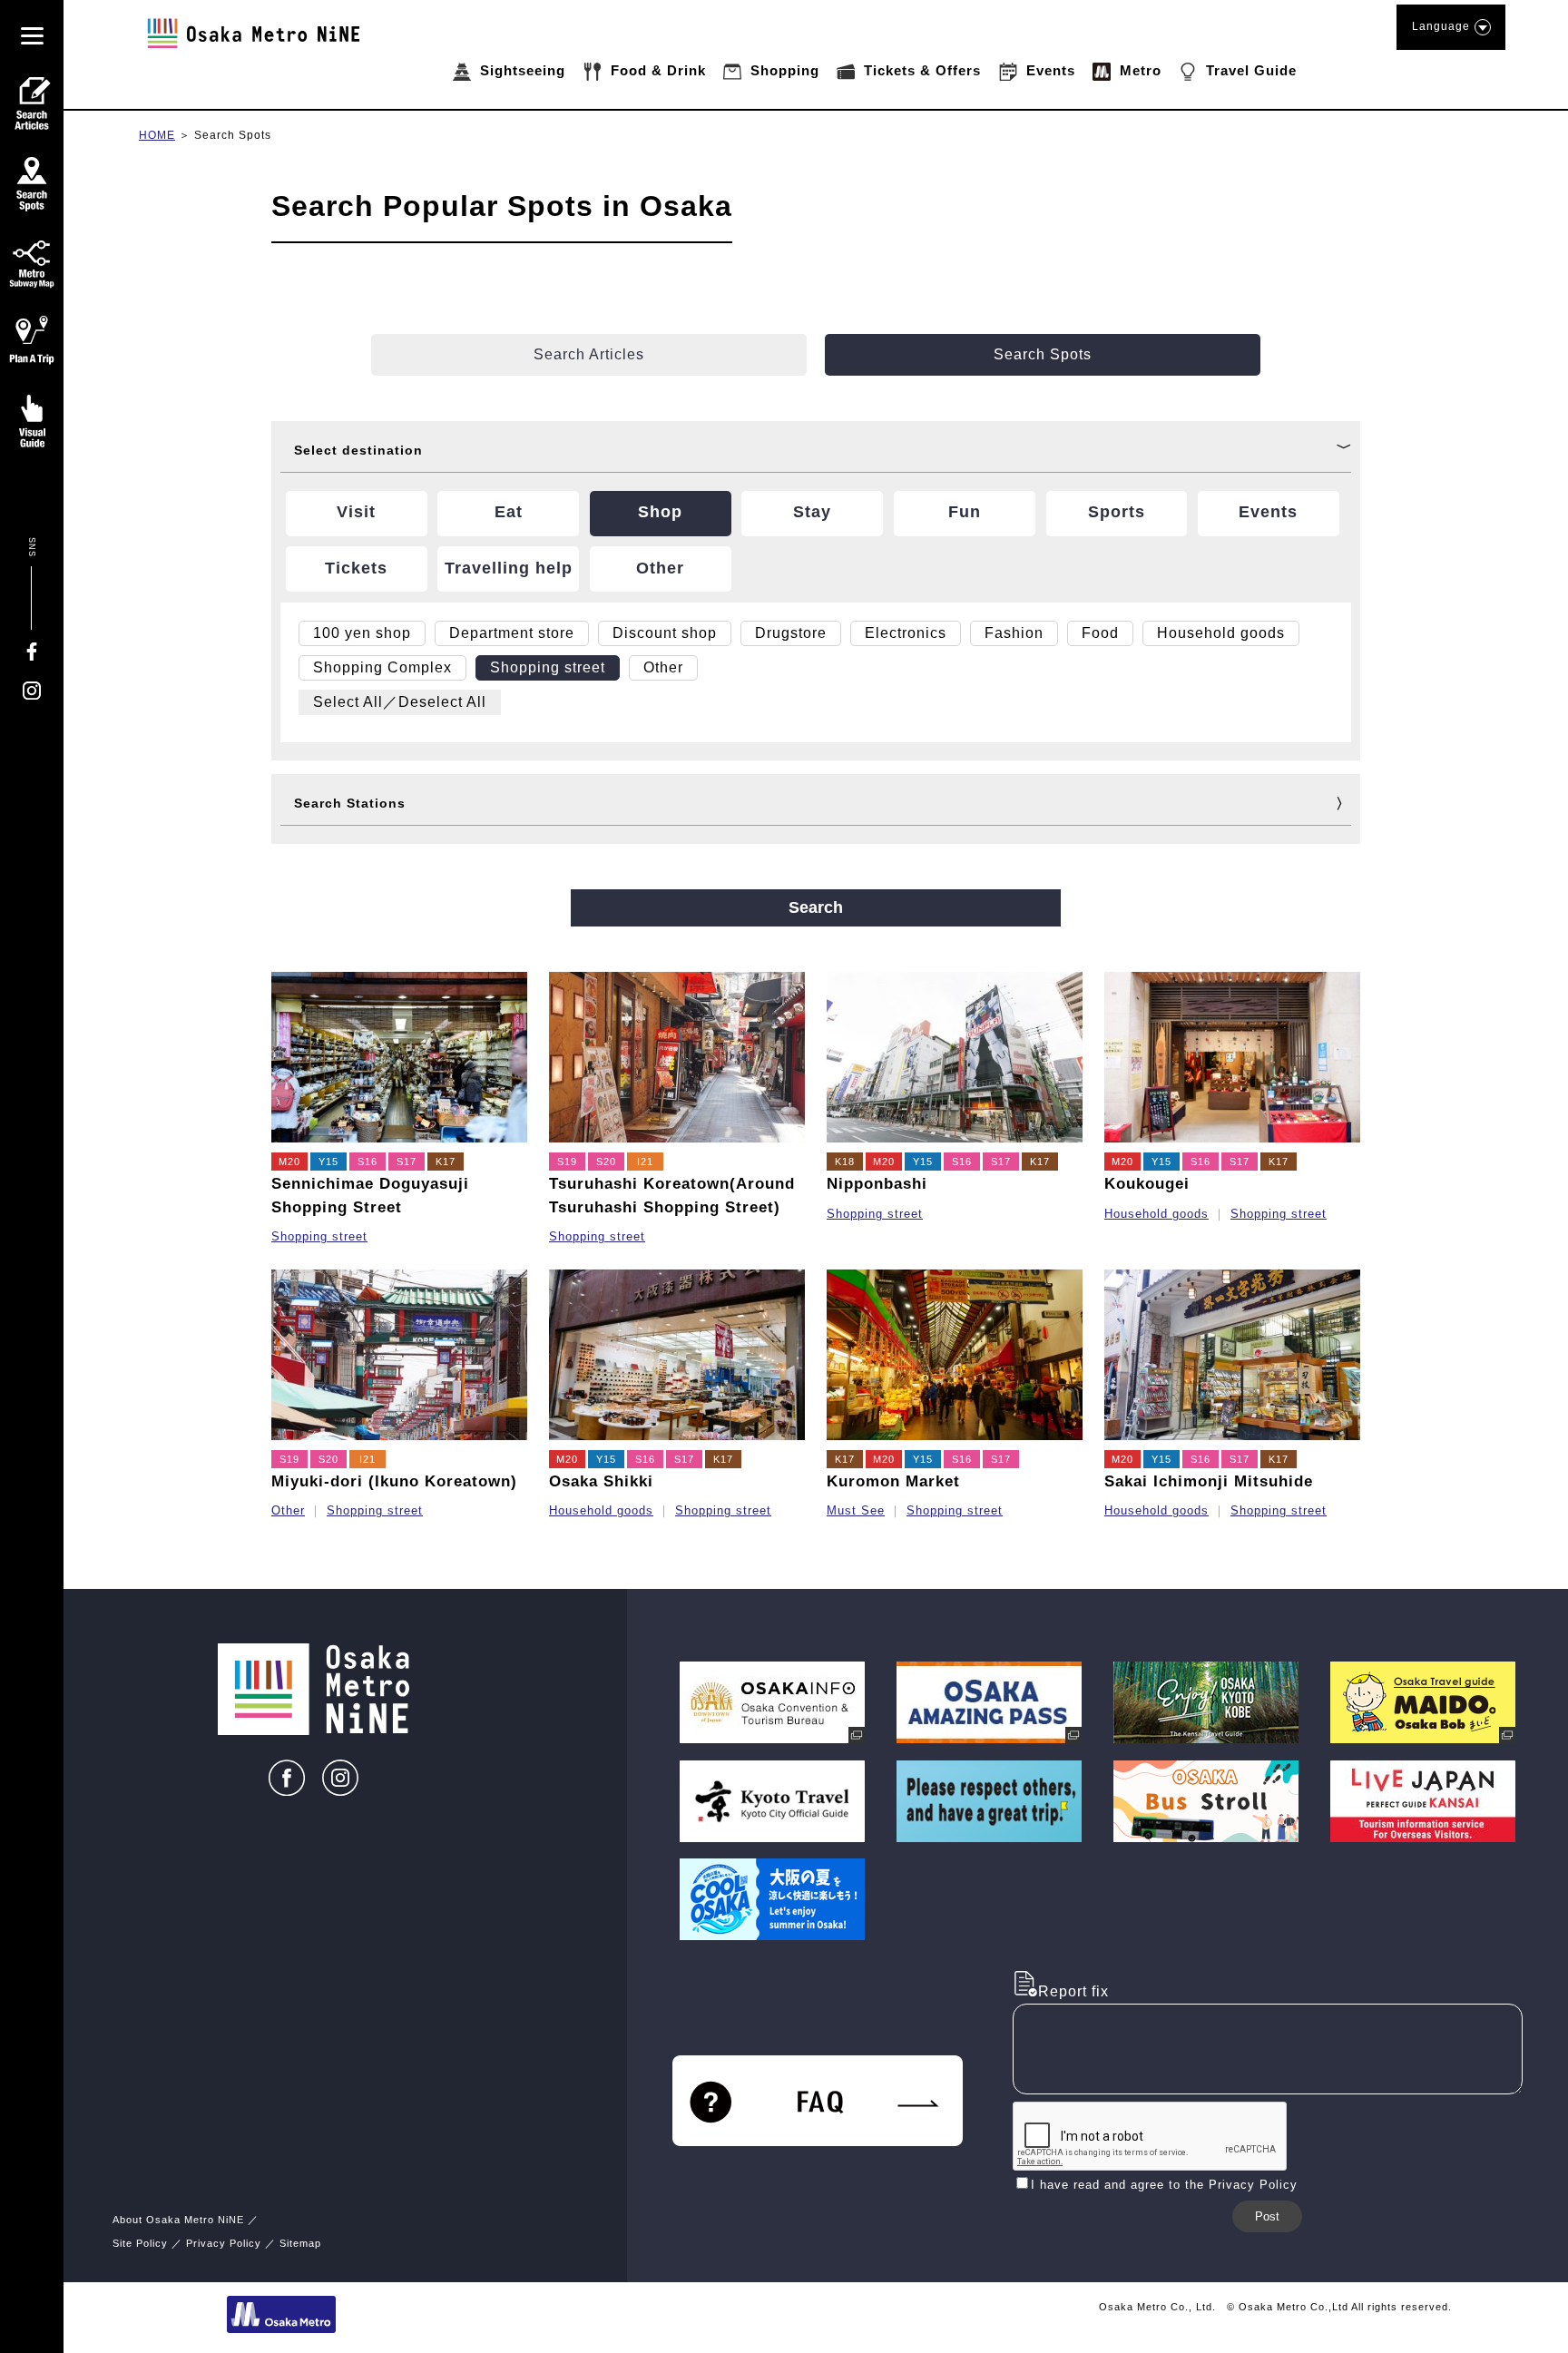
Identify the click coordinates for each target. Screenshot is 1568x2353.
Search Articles (589, 354)
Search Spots (233, 135)
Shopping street (319, 1236)
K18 (845, 1162)
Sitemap (300, 2243)
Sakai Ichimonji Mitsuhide (1209, 1481)
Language (1441, 26)
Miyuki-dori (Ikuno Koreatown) (394, 1481)
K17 (446, 1162)
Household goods (1156, 1214)
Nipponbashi (877, 1184)
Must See (856, 1510)
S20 (606, 1162)
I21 (645, 1162)
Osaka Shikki (601, 1481)
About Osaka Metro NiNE (178, 2220)
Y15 (328, 1162)
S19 (567, 1162)
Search (816, 907)
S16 (367, 1162)
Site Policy (140, 2243)
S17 (407, 1162)
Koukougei (1147, 1184)
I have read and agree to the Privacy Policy (1164, 2185)
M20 (289, 1162)
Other (288, 1510)
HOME (157, 135)
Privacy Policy (224, 2243)
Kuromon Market (893, 1481)
